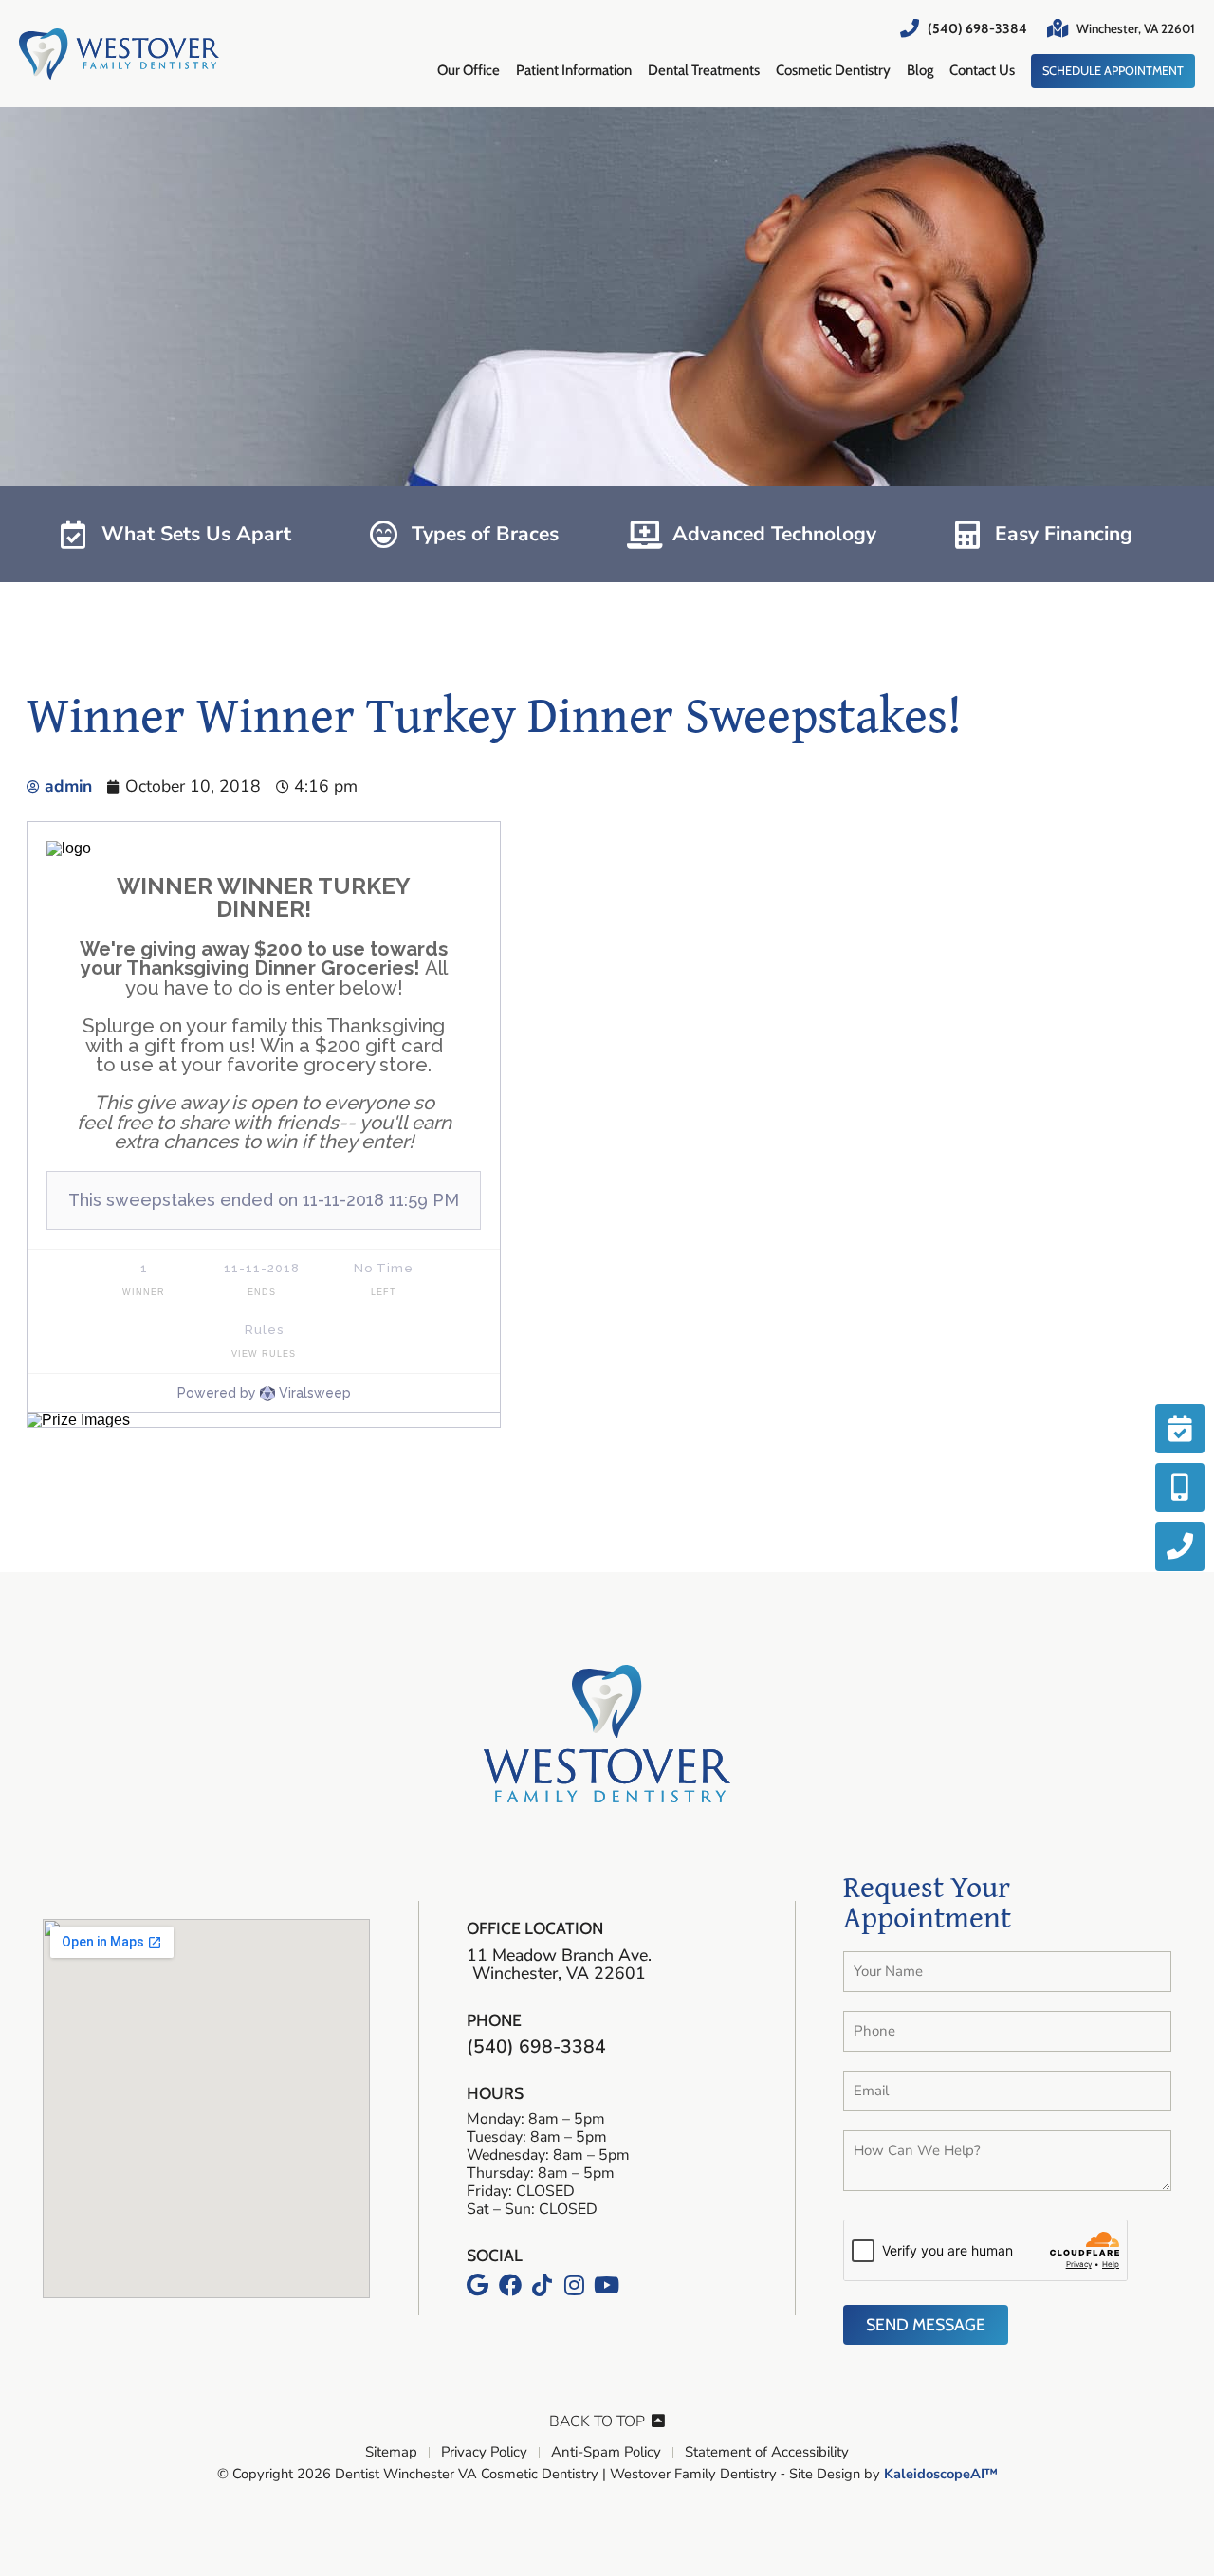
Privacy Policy (484, 2453)
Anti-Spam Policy (606, 2453)
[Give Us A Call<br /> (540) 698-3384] (1180, 1546)
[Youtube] (607, 2285)
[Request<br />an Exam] (1180, 1429)
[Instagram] (575, 2285)
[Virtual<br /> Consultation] (1180, 1488)
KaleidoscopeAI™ (941, 2475)
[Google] (478, 2285)
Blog (920, 70)
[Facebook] (510, 2285)
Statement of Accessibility (767, 2453)
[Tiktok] (543, 2285)
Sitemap (391, 2453)
